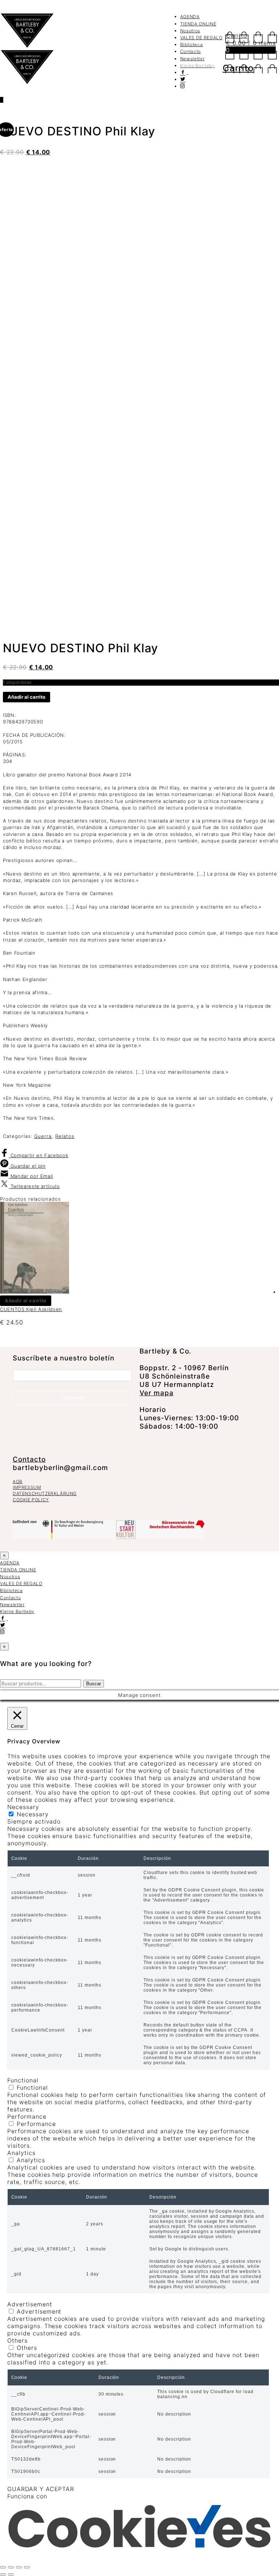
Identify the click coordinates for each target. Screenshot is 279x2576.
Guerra (43, 1136)
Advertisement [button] (30, 2304)
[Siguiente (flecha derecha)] (11, 2575)
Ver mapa (157, 1393)
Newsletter (193, 59)
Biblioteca (192, 44)
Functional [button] (23, 2080)
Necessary (33, 1814)
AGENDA (190, 17)
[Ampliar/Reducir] (3, 2567)
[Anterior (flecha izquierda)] (3, 2575)
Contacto (191, 51)
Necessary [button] (23, 1807)
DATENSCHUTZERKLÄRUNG (45, 1493)
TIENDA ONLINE (198, 24)
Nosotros (190, 31)
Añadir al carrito (27, 697)
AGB (18, 1481)
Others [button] (17, 2340)
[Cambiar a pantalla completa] (11, 2567)
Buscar (94, 1684)
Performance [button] (27, 2116)
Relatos (65, 1136)
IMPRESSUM (27, 1487)
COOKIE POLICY (31, 1500)
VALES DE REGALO (201, 38)
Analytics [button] (21, 2153)
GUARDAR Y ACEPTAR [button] (41, 2489)
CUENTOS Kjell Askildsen (31, 1309)
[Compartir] (19, 2567)
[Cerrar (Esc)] (27, 2567)
